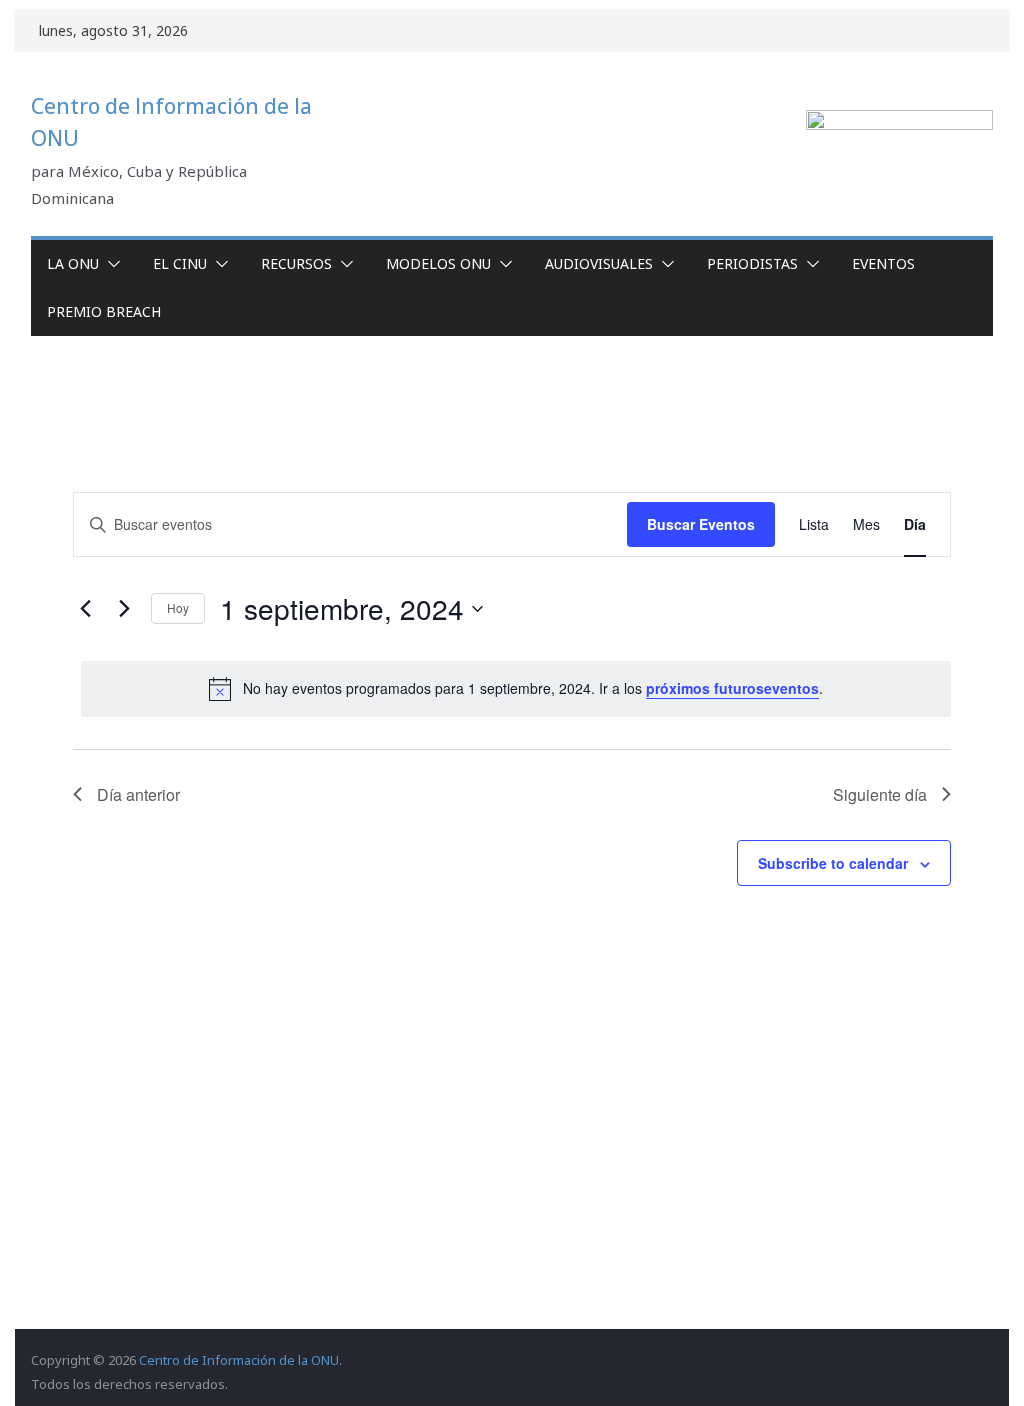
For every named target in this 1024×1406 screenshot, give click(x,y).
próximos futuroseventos (732, 688)
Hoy (178, 607)
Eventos (883, 263)
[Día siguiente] (124, 609)
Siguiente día (880, 794)
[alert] (515, 689)
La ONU (73, 263)
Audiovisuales (599, 263)
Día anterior (138, 794)
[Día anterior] (85, 609)
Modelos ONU (438, 263)
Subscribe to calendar (833, 863)
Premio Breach (104, 311)
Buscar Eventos (701, 524)
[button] (110, 264)
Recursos (296, 263)
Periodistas (752, 263)
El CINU (180, 263)
